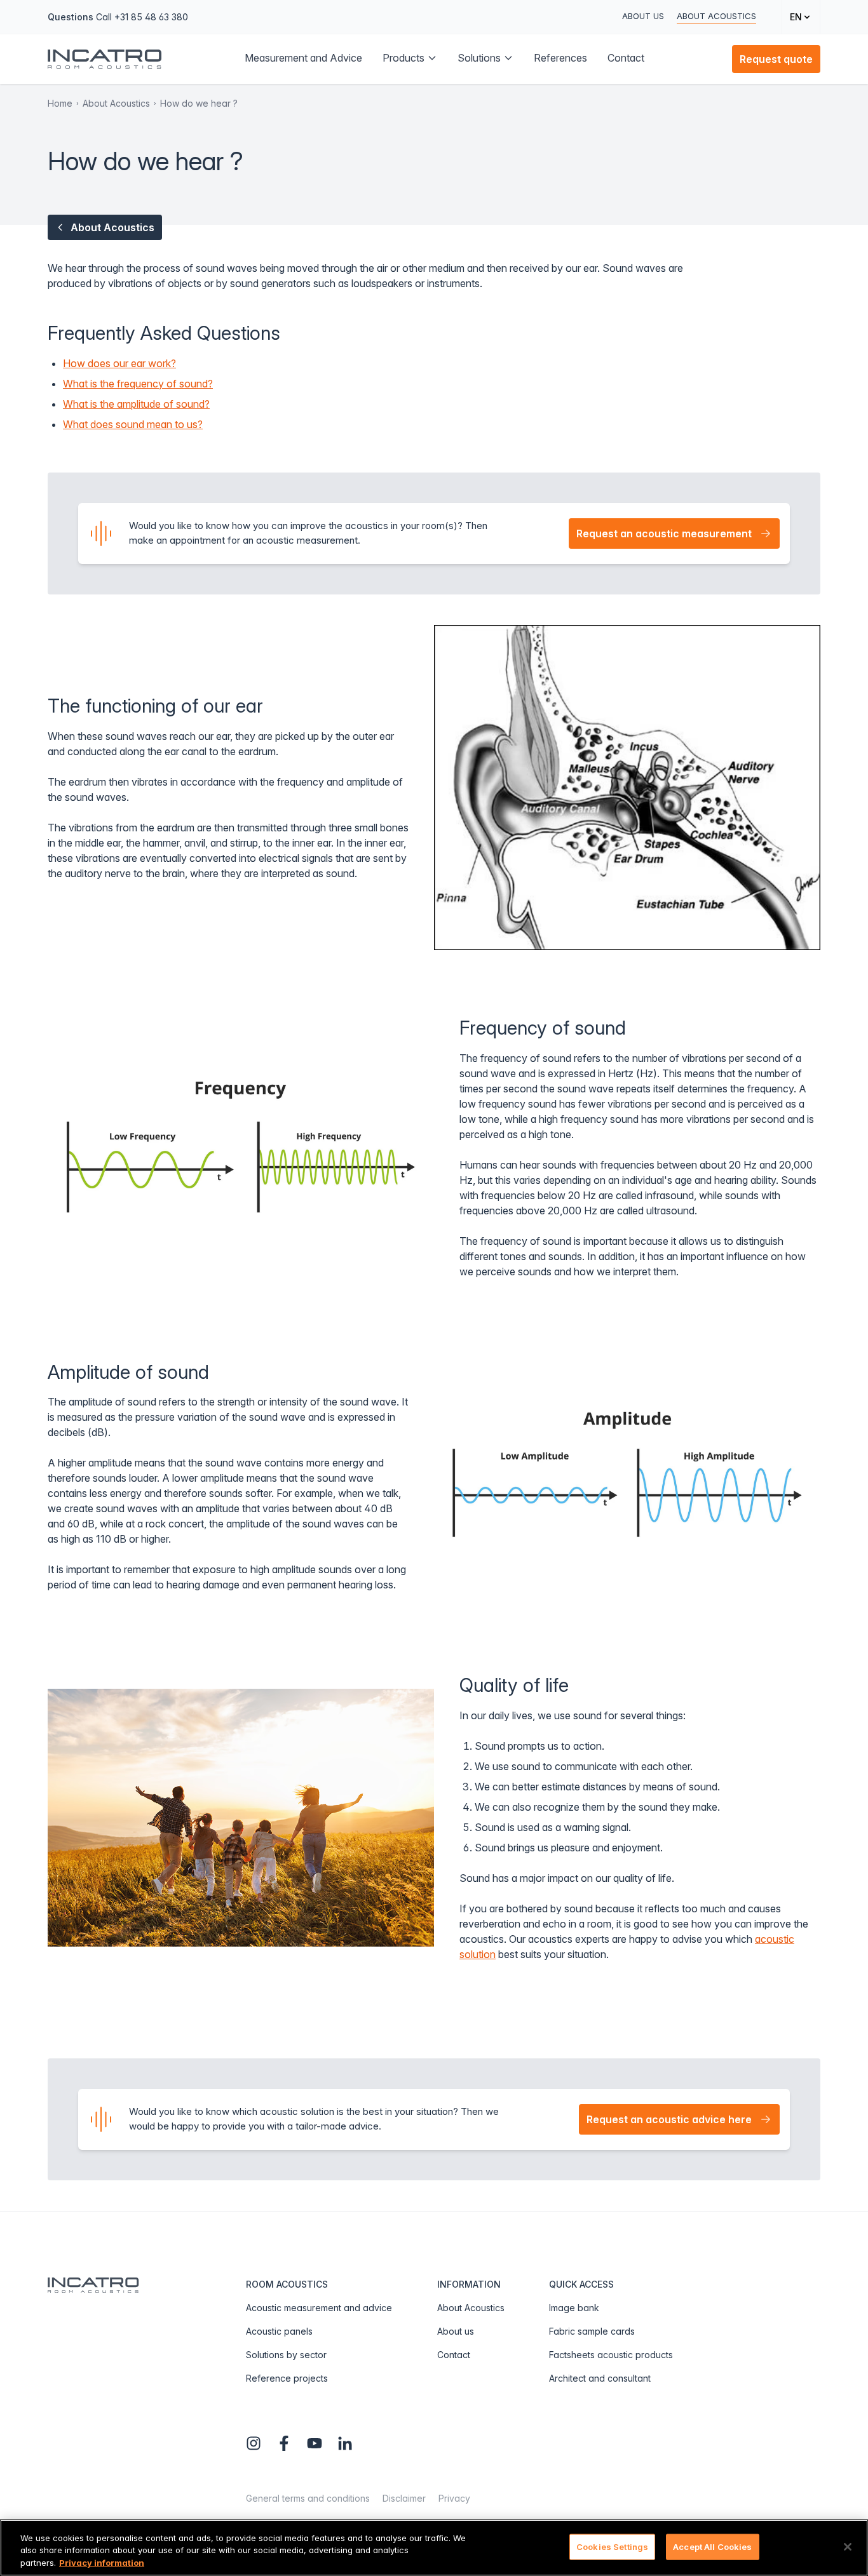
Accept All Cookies (712, 2546)
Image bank (574, 2308)
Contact (454, 2355)
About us (643, 16)
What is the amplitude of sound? (136, 404)
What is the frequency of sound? (138, 384)
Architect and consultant (600, 2378)
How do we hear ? (199, 103)
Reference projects (287, 2378)
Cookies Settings (612, 2546)
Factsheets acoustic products (611, 2355)
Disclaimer (404, 2498)
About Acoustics (716, 16)
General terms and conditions (308, 2498)
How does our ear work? (119, 363)
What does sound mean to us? (133, 424)
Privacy (454, 2498)
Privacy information (102, 2563)
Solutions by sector (286, 2355)
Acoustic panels (279, 2331)
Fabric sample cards (592, 2331)
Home (60, 103)
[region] (434, 2548)
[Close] (848, 2547)
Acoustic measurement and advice (319, 2308)
